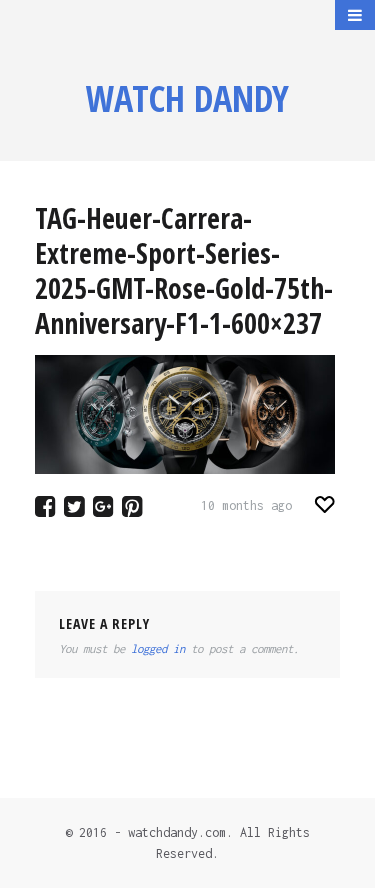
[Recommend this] (326, 504)
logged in (158, 648)
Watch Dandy (187, 98)
